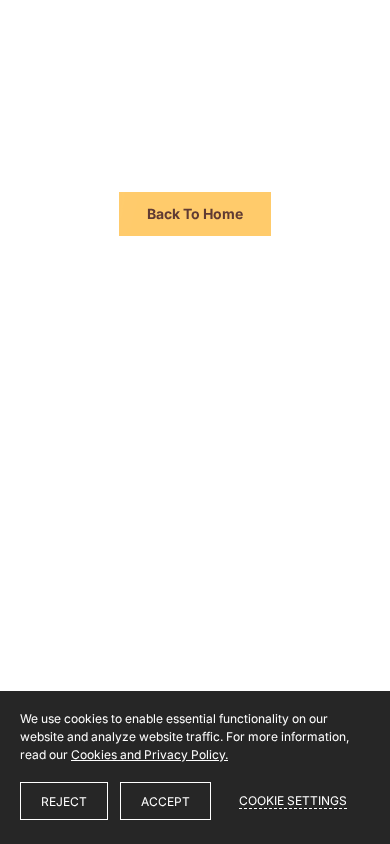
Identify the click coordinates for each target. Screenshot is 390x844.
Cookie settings (293, 800)
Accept (165, 801)
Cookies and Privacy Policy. (149, 754)
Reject (64, 801)
